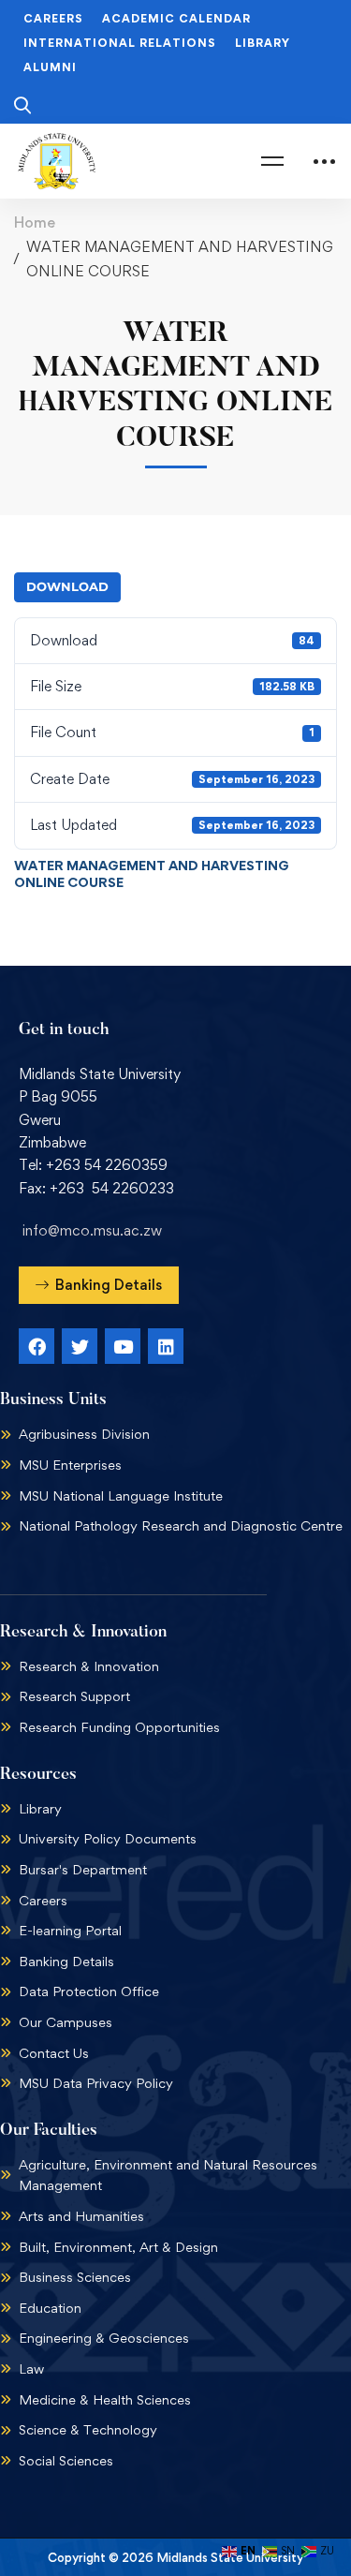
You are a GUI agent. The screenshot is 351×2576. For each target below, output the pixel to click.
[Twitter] (80, 1346)
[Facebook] (37, 1346)
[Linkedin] (166, 1346)
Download (67, 586)
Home (35, 222)
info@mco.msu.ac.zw (92, 1230)
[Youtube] (123, 1346)
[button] (99, 1285)
